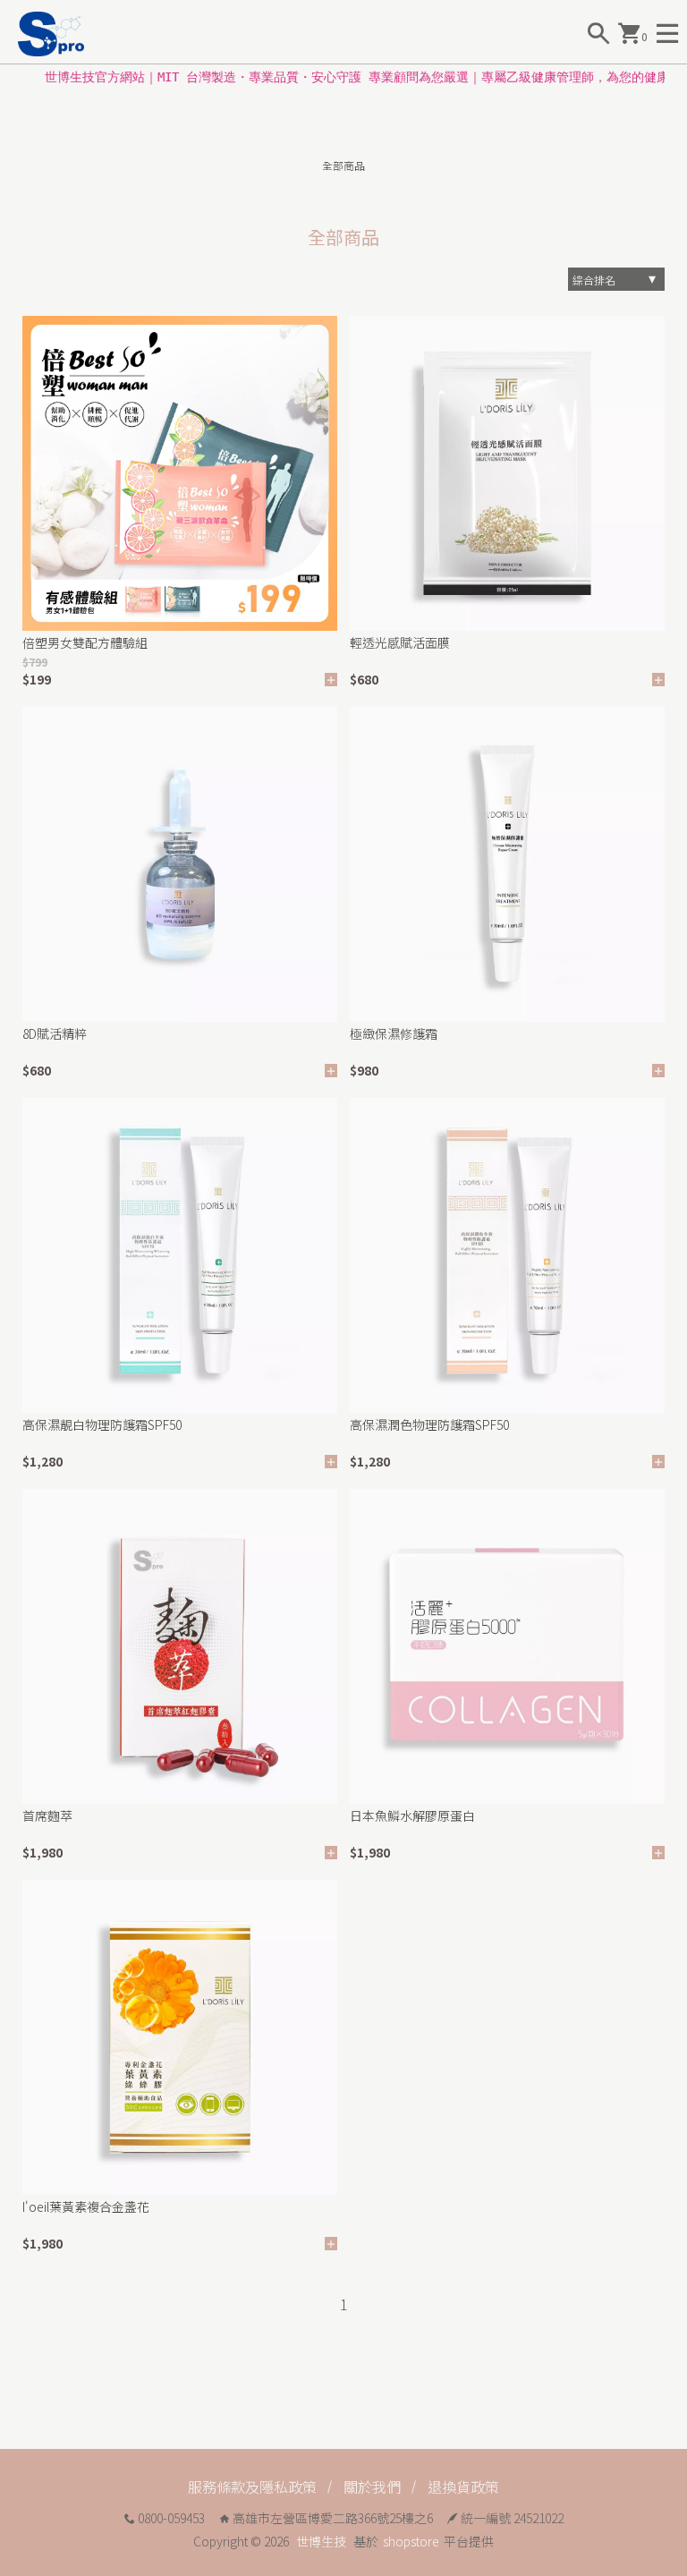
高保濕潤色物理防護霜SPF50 (429, 1424)
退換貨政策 (463, 2487)
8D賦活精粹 (55, 1033)
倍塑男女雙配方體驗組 (85, 642)
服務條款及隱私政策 (252, 2487)
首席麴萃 (47, 1815)
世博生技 (321, 2541)
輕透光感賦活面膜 (400, 642)
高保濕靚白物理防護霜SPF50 (102, 1424)
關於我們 (372, 2487)
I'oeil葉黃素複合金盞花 (86, 2206)
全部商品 (343, 165)
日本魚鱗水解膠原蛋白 (412, 1815)
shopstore (411, 2541)
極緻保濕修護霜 (394, 1033)
